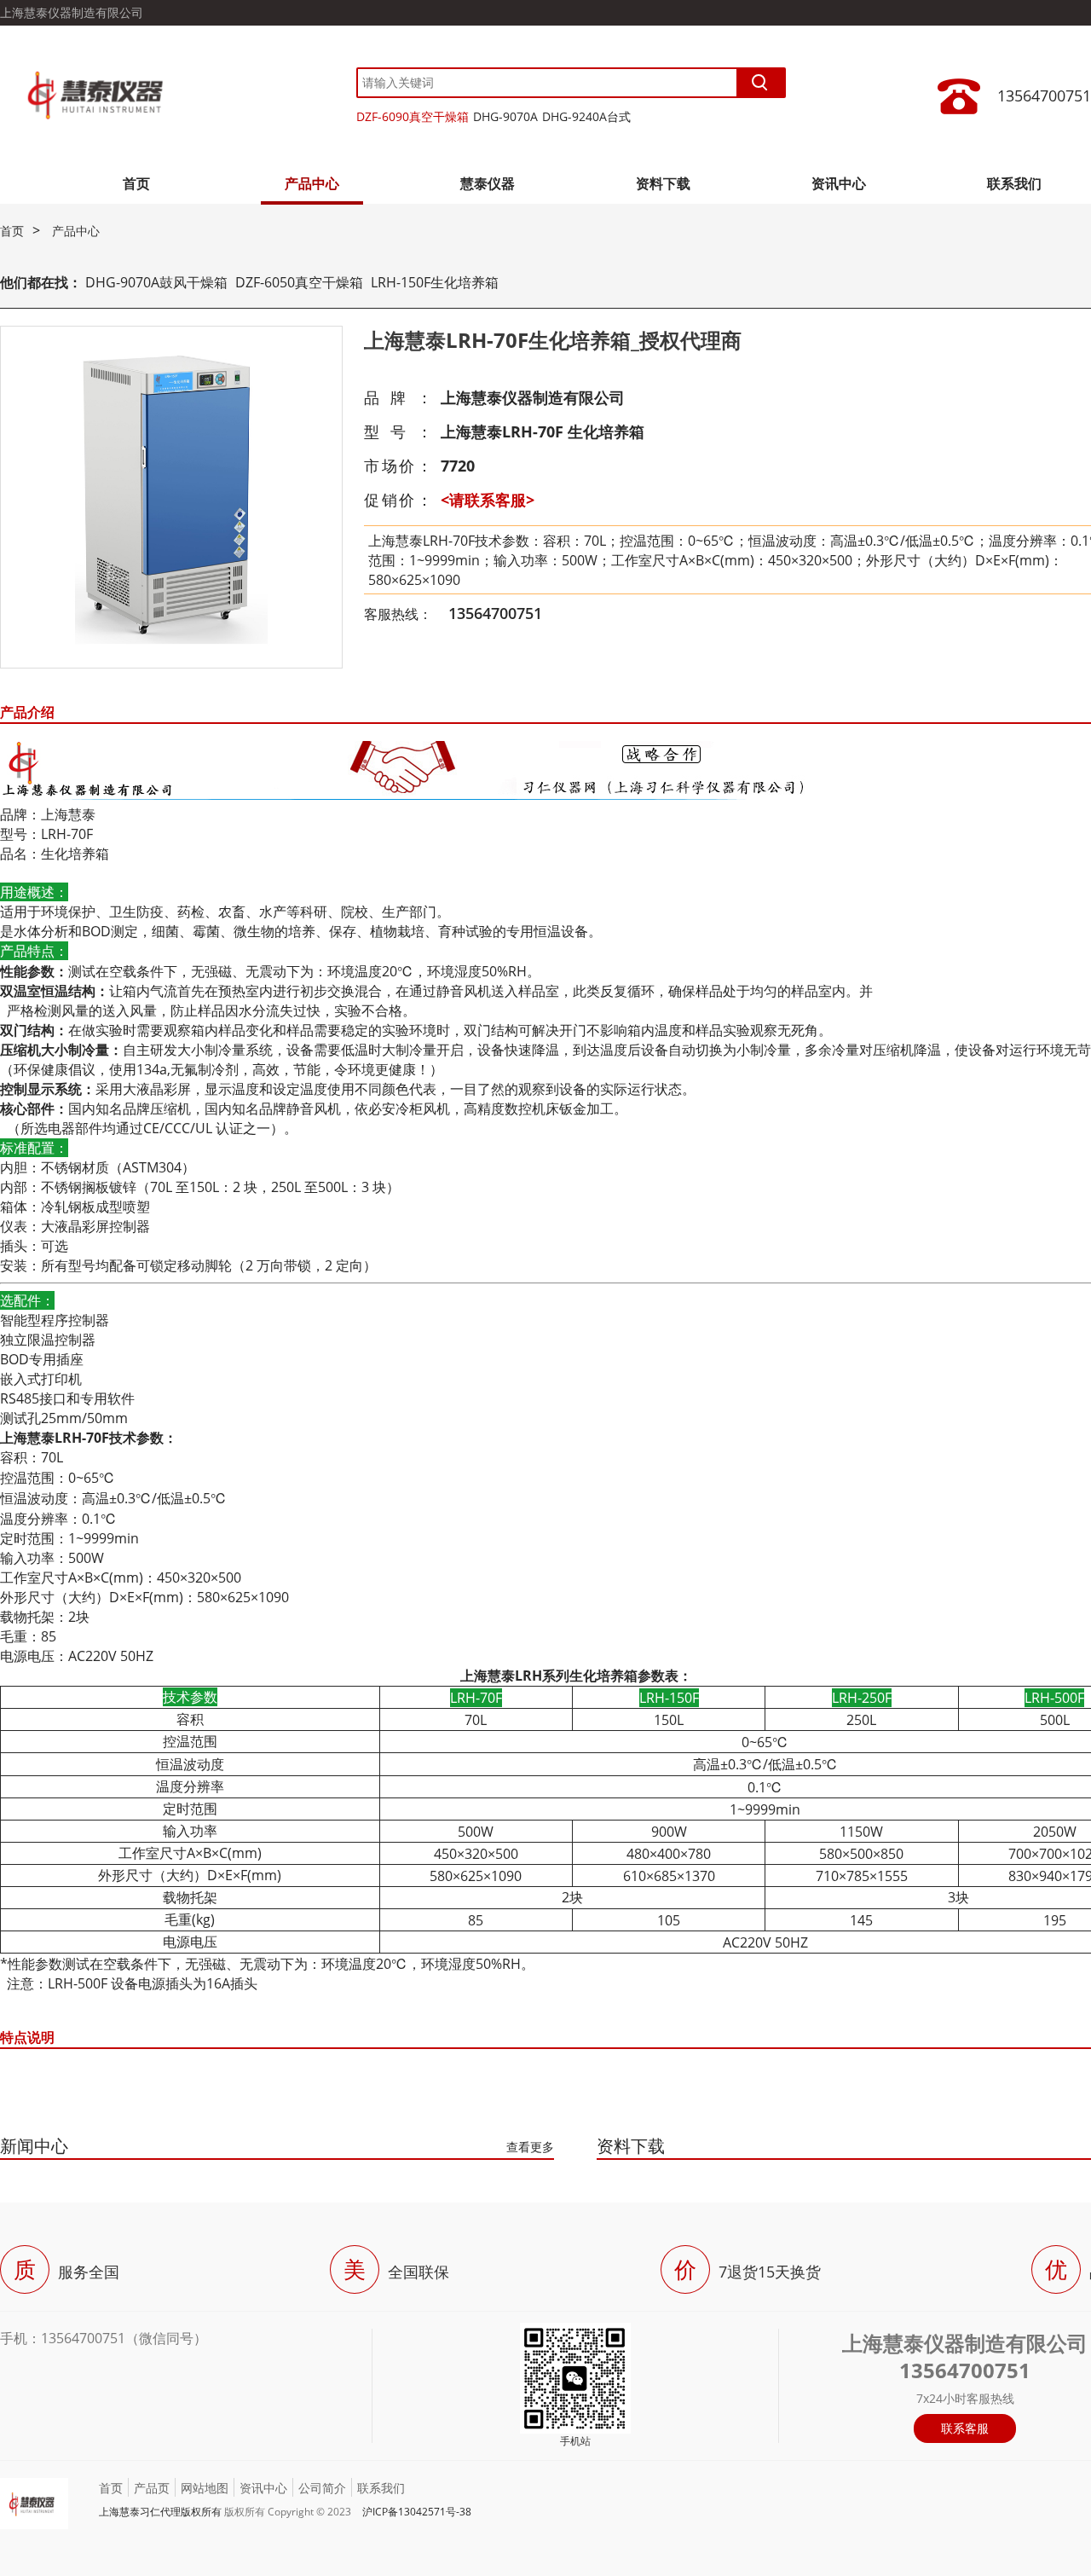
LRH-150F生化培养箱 (435, 282)
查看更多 (530, 2147)
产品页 (152, 2488)
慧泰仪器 (488, 183)
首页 (136, 183)
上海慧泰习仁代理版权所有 (160, 2512)
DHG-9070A (505, 116)
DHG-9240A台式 (586, 116)
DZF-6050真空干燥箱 (299, 282)
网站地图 (205, 2488)
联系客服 (965, 2428)
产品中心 (312, 183)
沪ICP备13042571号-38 (417, 2512)
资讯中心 (839, 183)
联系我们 (1014, 183)
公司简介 (322, 2488)
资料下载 (663, 183)
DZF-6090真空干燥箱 (413, 116)
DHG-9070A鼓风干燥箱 (156, 282)
